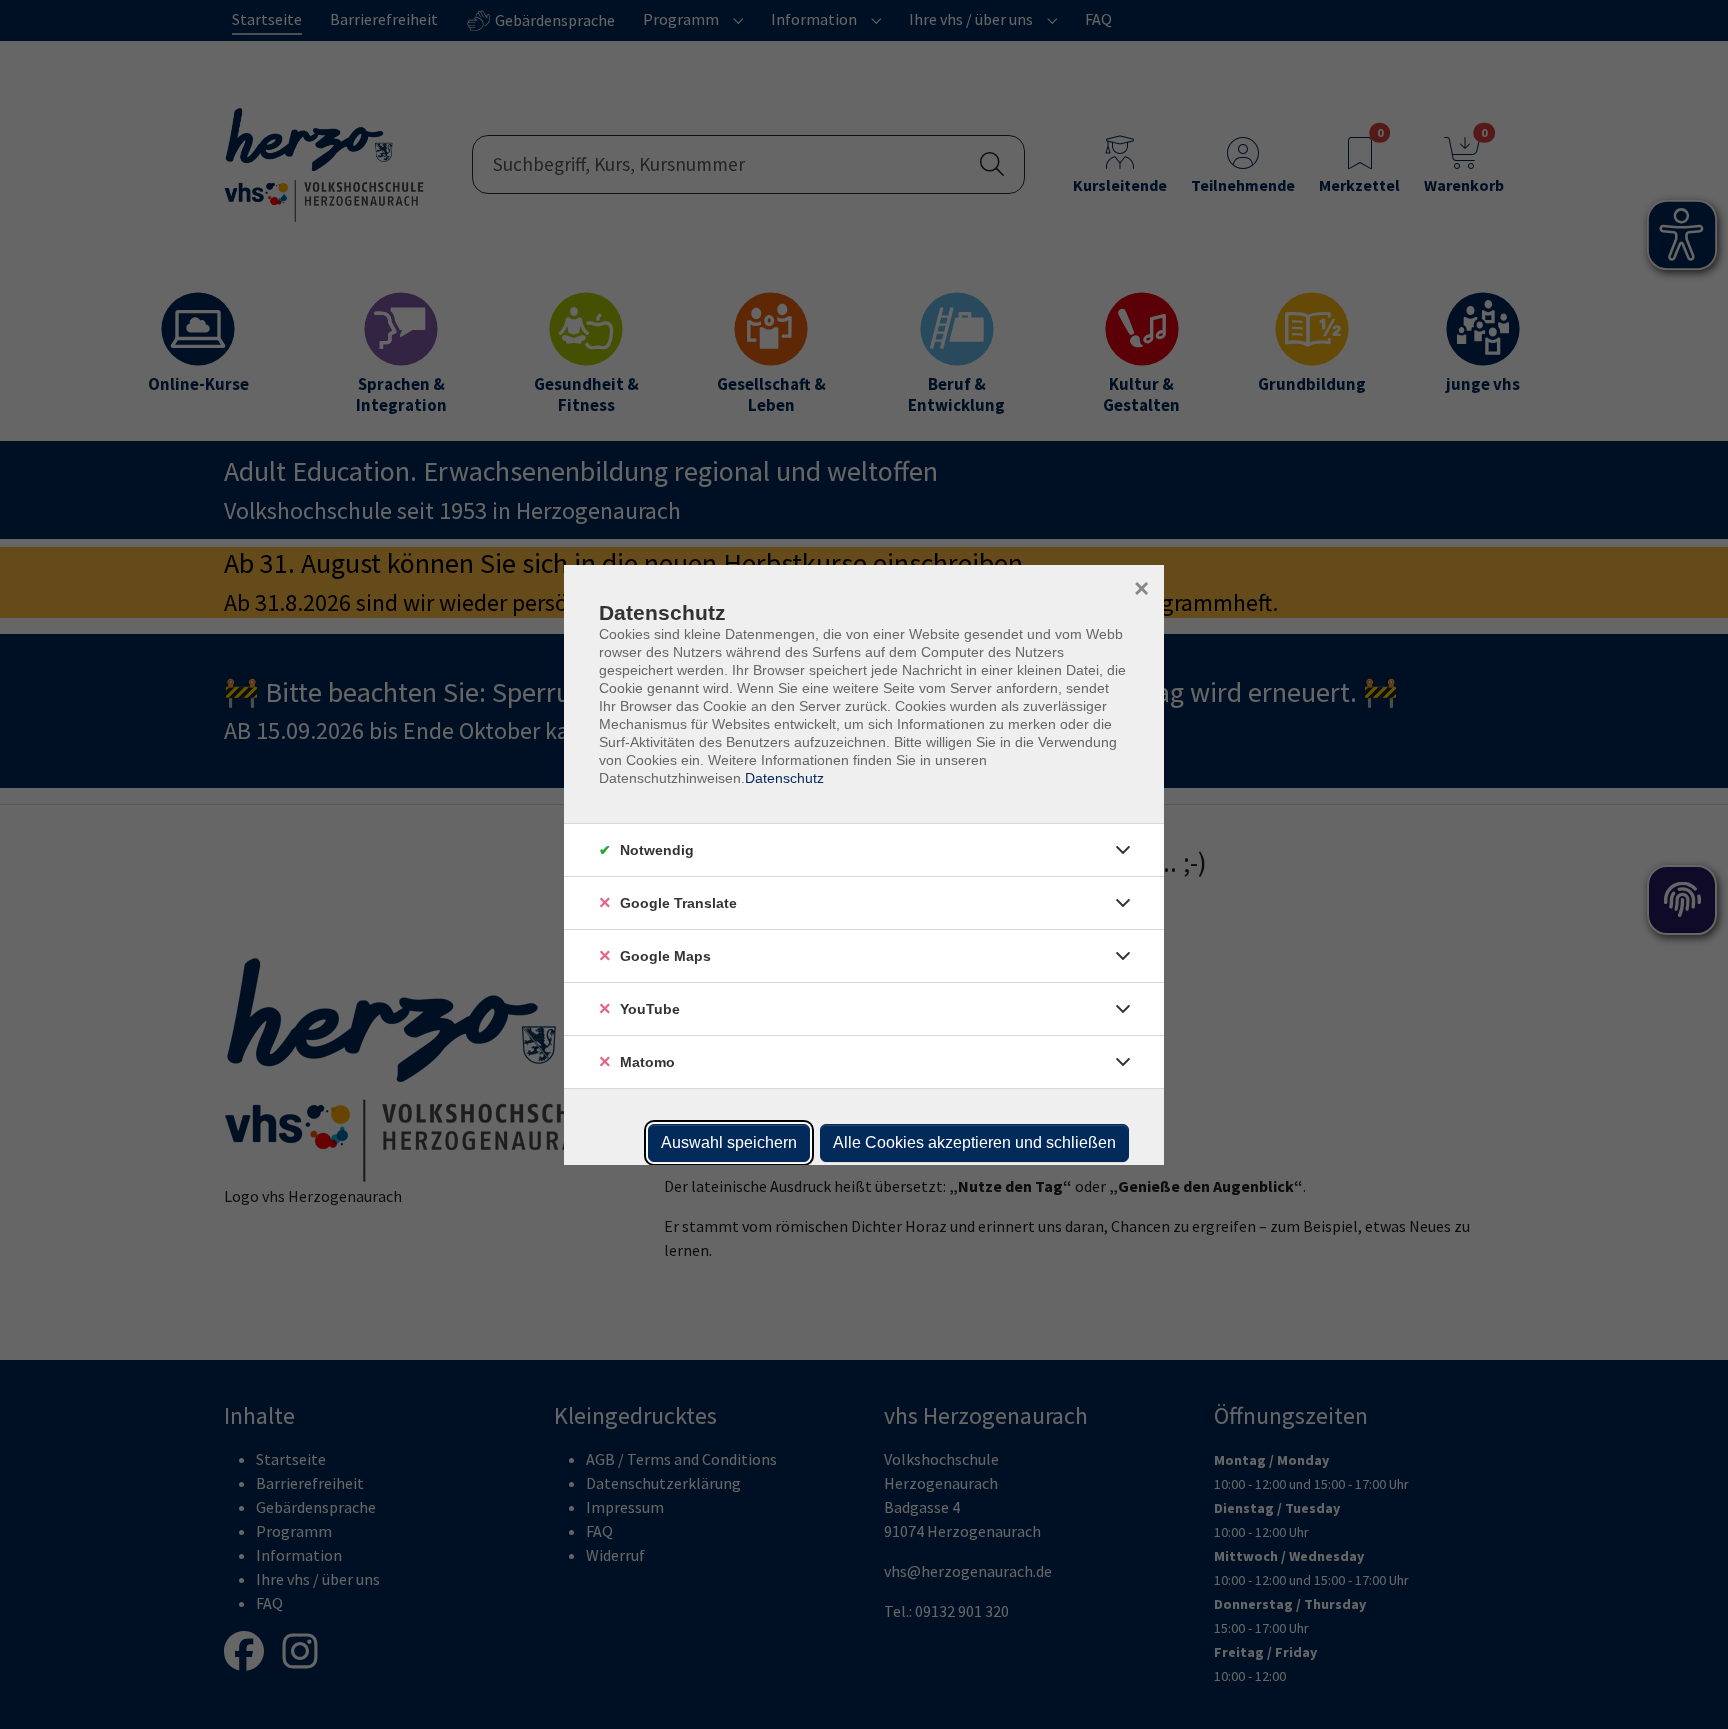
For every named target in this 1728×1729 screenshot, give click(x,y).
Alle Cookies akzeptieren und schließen (974, 1142)
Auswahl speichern (729, 1142)
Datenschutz (784, 778)
